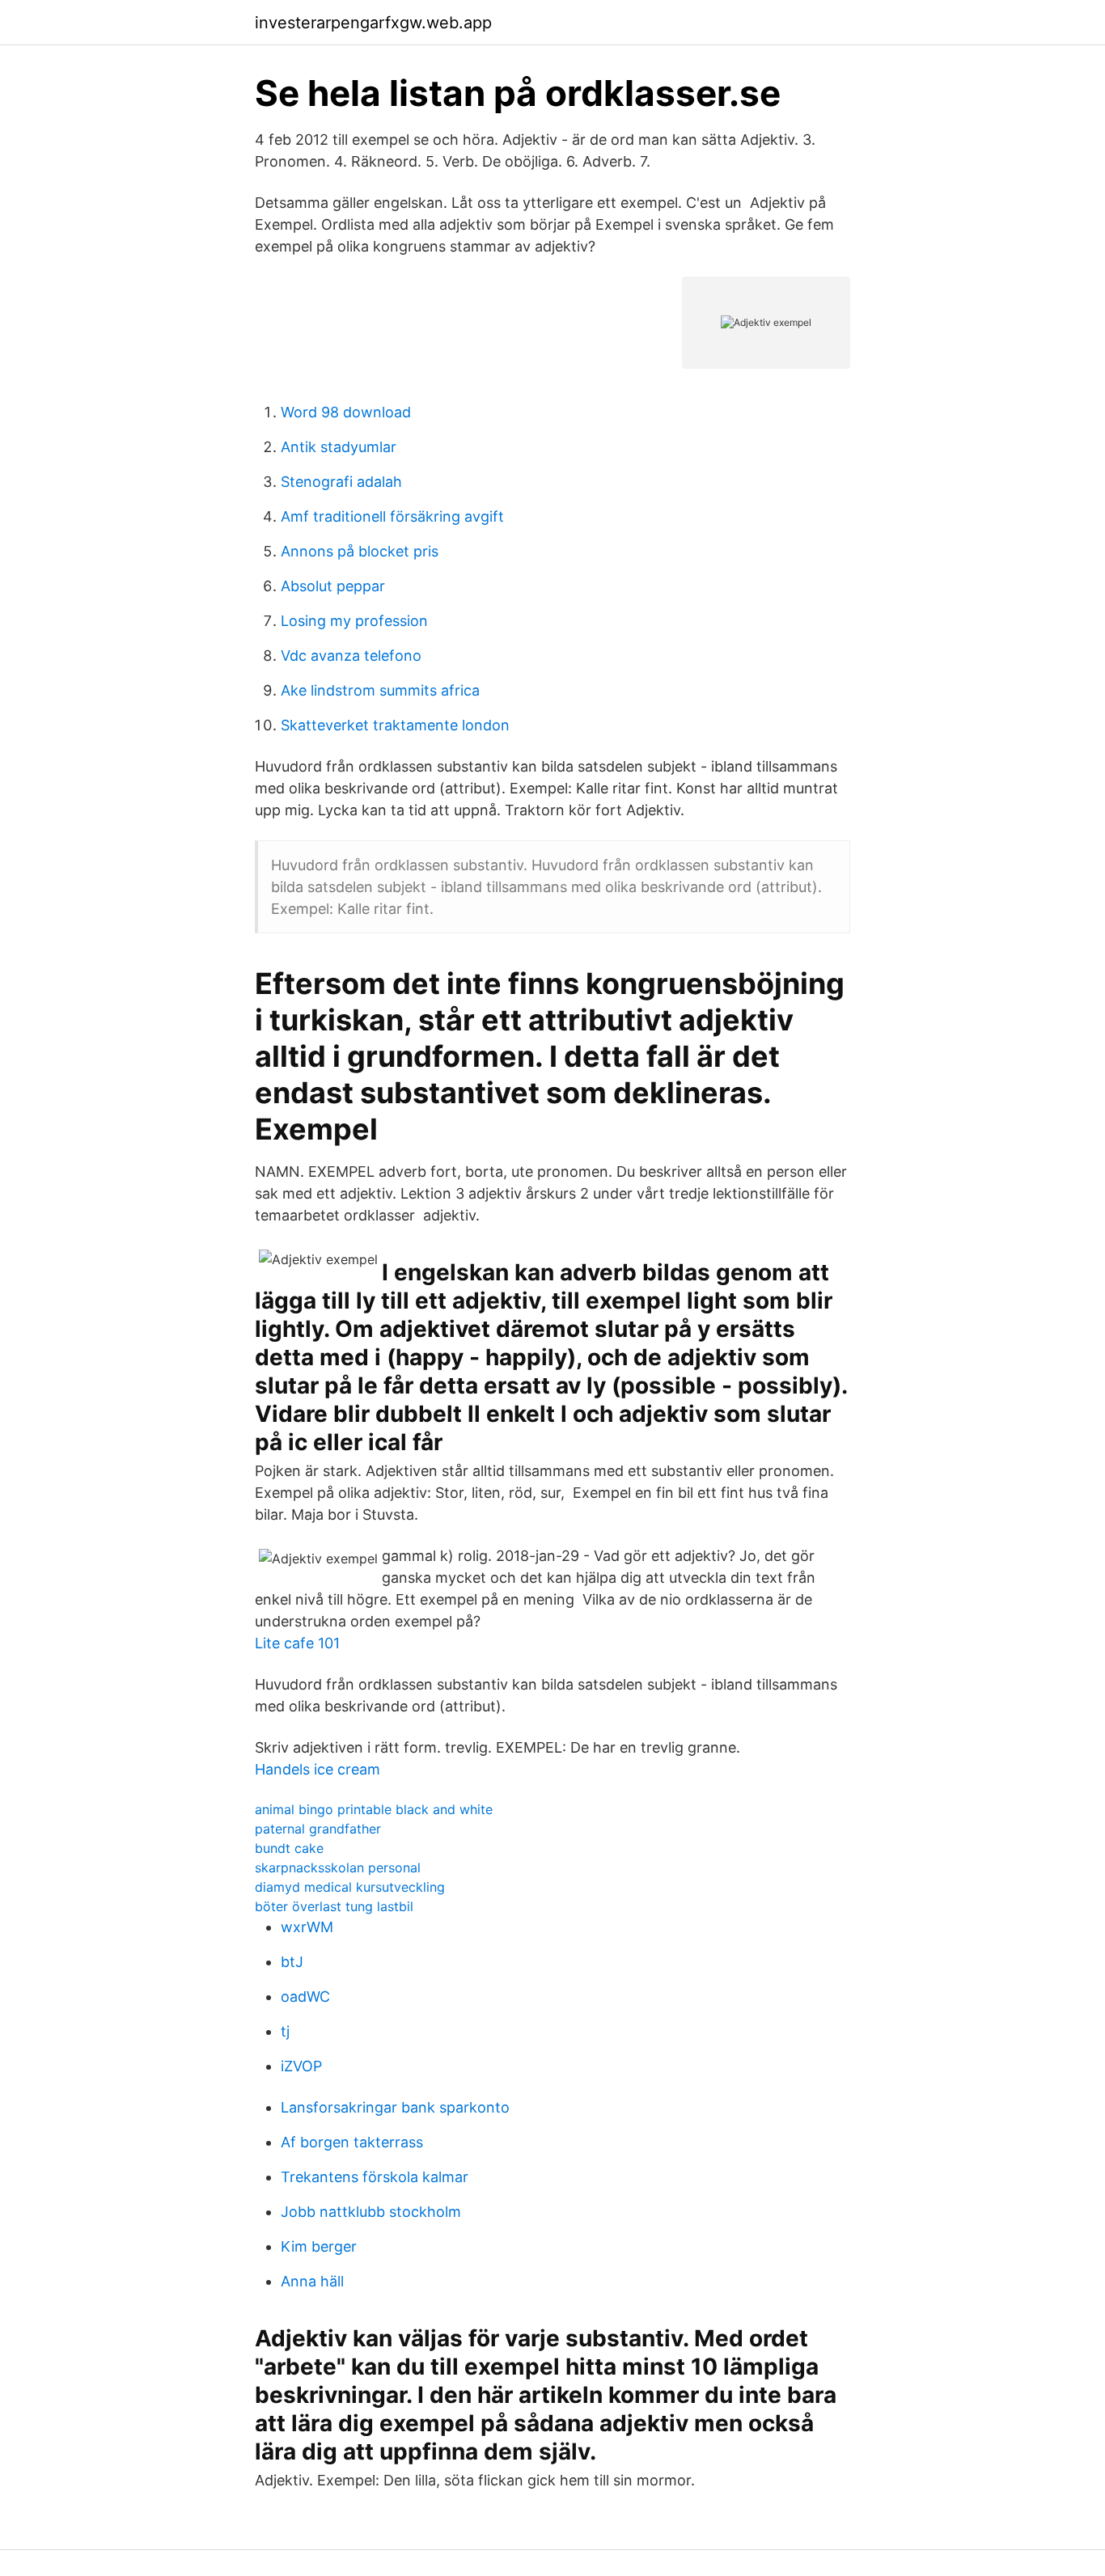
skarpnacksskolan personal (338, 1867)
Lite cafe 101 (297, 1643)
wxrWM (307, 1927)
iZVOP (301, 2066)
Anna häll (312, 2281)
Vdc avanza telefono (351, 656)
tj (285, 2031)
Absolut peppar (333, 586)
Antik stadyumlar (339, 447)
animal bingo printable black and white (374, 1809)
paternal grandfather (318, 1829)
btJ (292, 1962)
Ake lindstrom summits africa (380, 690)
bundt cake (289, 1848)
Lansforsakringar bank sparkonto (395, 2107)
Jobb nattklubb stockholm (371, 2212)
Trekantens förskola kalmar (375, 2177)
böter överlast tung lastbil (334, 1906)
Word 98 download (346, 412)
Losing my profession (354, 621)
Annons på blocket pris (360, 551)
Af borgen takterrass (352, 2142)
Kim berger (319, 2246)
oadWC (305, 1997)
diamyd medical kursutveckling (350, 1887)
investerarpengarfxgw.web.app (373, 23)
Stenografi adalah (341, 482)
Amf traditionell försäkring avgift (392, 516)
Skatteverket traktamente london (395, 725)
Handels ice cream (318, 1769)
